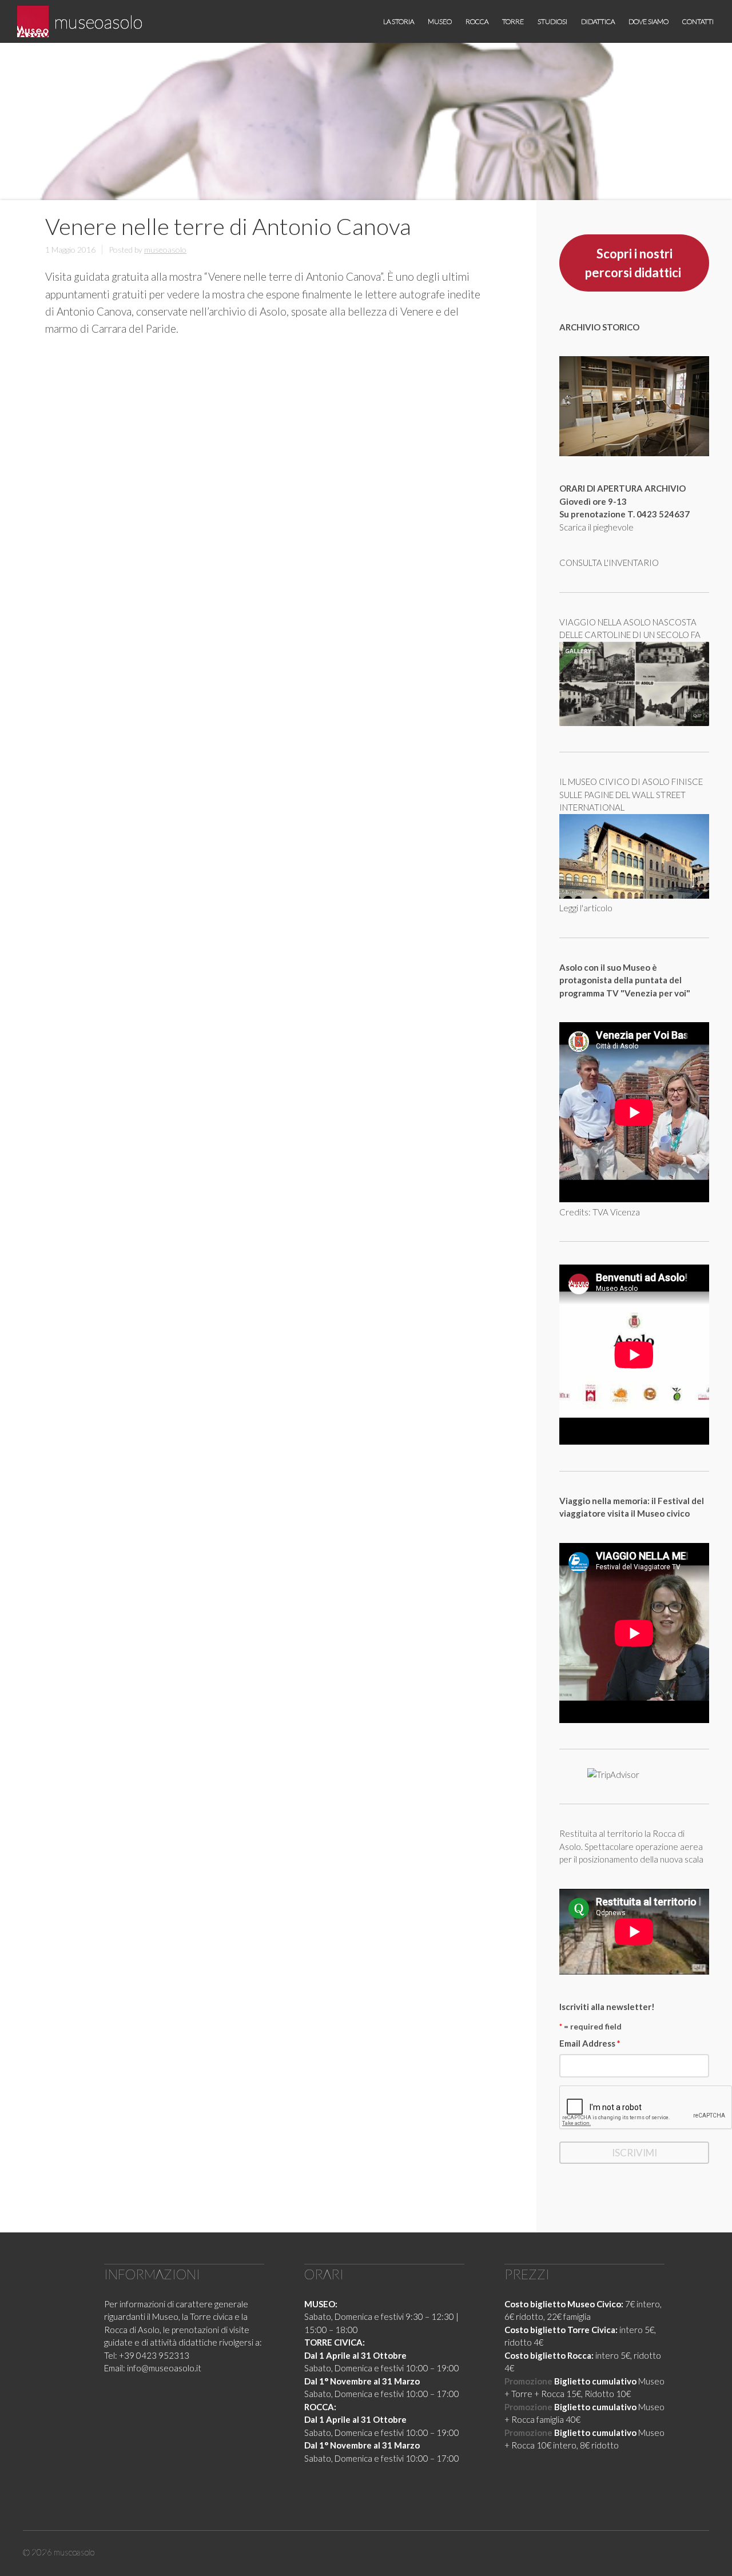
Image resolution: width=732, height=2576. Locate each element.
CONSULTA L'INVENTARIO (609, 563)
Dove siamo (649, 21)
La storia (399, 21)
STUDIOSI (552, 21)
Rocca (477, 21)
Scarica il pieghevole (596, 527)
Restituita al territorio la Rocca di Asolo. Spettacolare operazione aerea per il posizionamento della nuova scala (631, 1846)
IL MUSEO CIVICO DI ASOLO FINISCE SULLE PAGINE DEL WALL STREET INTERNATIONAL (631, 794)
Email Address (590, 2043)
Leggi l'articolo (586, 908)
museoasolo (98, 21)
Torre (513, 21)
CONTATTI (698, 21)
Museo (440, 21)
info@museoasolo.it (164, 2368)
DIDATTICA (598, 21)
